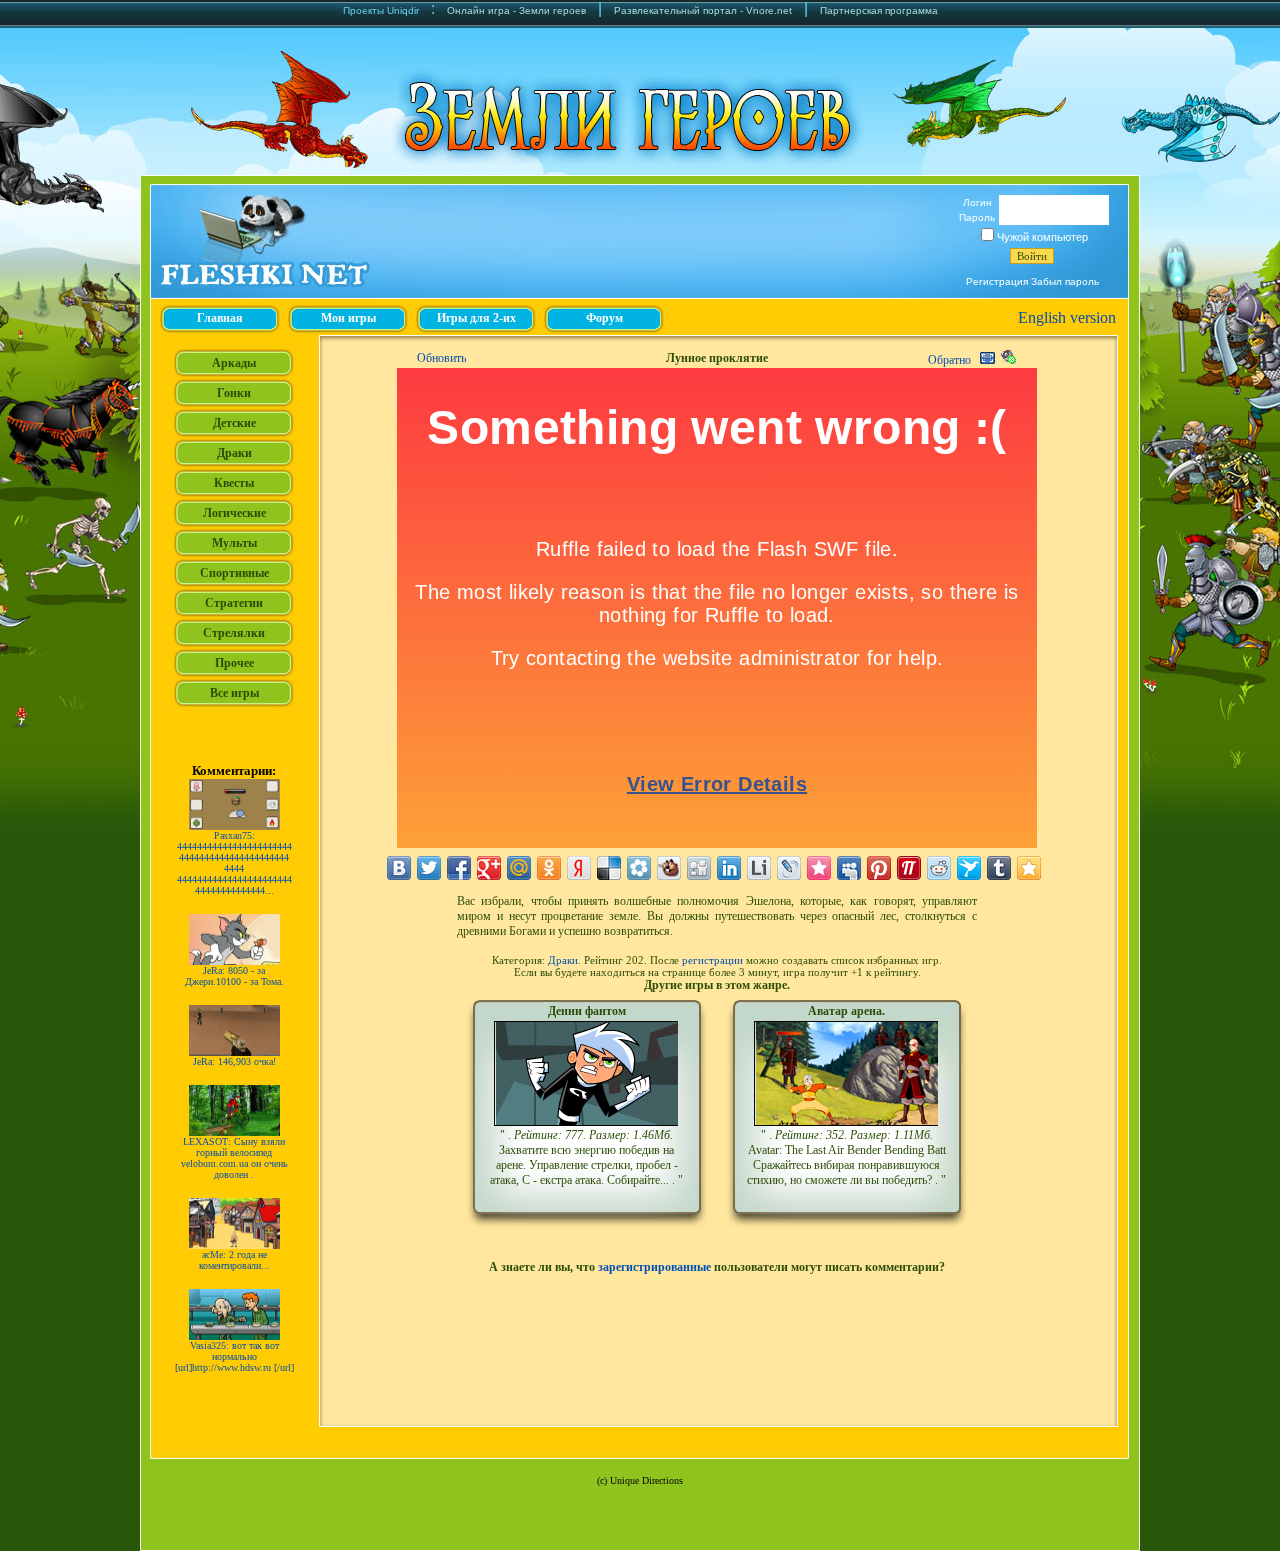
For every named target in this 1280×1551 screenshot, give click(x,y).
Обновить (441, 358)
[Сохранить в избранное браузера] (1029, 868)
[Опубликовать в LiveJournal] (789, 868)
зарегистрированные (654, 1267)
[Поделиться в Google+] (489, 868)
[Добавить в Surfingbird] (969, 868)
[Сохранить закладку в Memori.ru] (819, 868)
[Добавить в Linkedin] (729, 868)
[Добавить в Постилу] (909, 868)
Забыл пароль (1065, 281)
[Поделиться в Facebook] (459, 868)
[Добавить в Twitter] (429, 868)
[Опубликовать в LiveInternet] (759, 868)
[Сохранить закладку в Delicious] (609, 868)
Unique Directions (646, 1480)
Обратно (949, 360)
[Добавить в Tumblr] (999, 868)
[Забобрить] (669, 868)
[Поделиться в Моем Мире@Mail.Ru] (519, 868)
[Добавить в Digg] (699, 868)
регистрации (712, 960)
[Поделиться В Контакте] (399, 868)
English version (1067, 317)
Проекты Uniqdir (381, 10)
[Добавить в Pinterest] (879, 868)
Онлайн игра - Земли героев (516, 10)
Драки (563, 960)
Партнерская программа (879, 10)
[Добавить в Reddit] (939, 868)
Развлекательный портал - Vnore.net (703, 10)
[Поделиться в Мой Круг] (639, 868)
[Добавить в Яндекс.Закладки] (579, 868)
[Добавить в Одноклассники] (549, 868)
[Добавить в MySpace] (849, 868)
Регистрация (997, 281)
